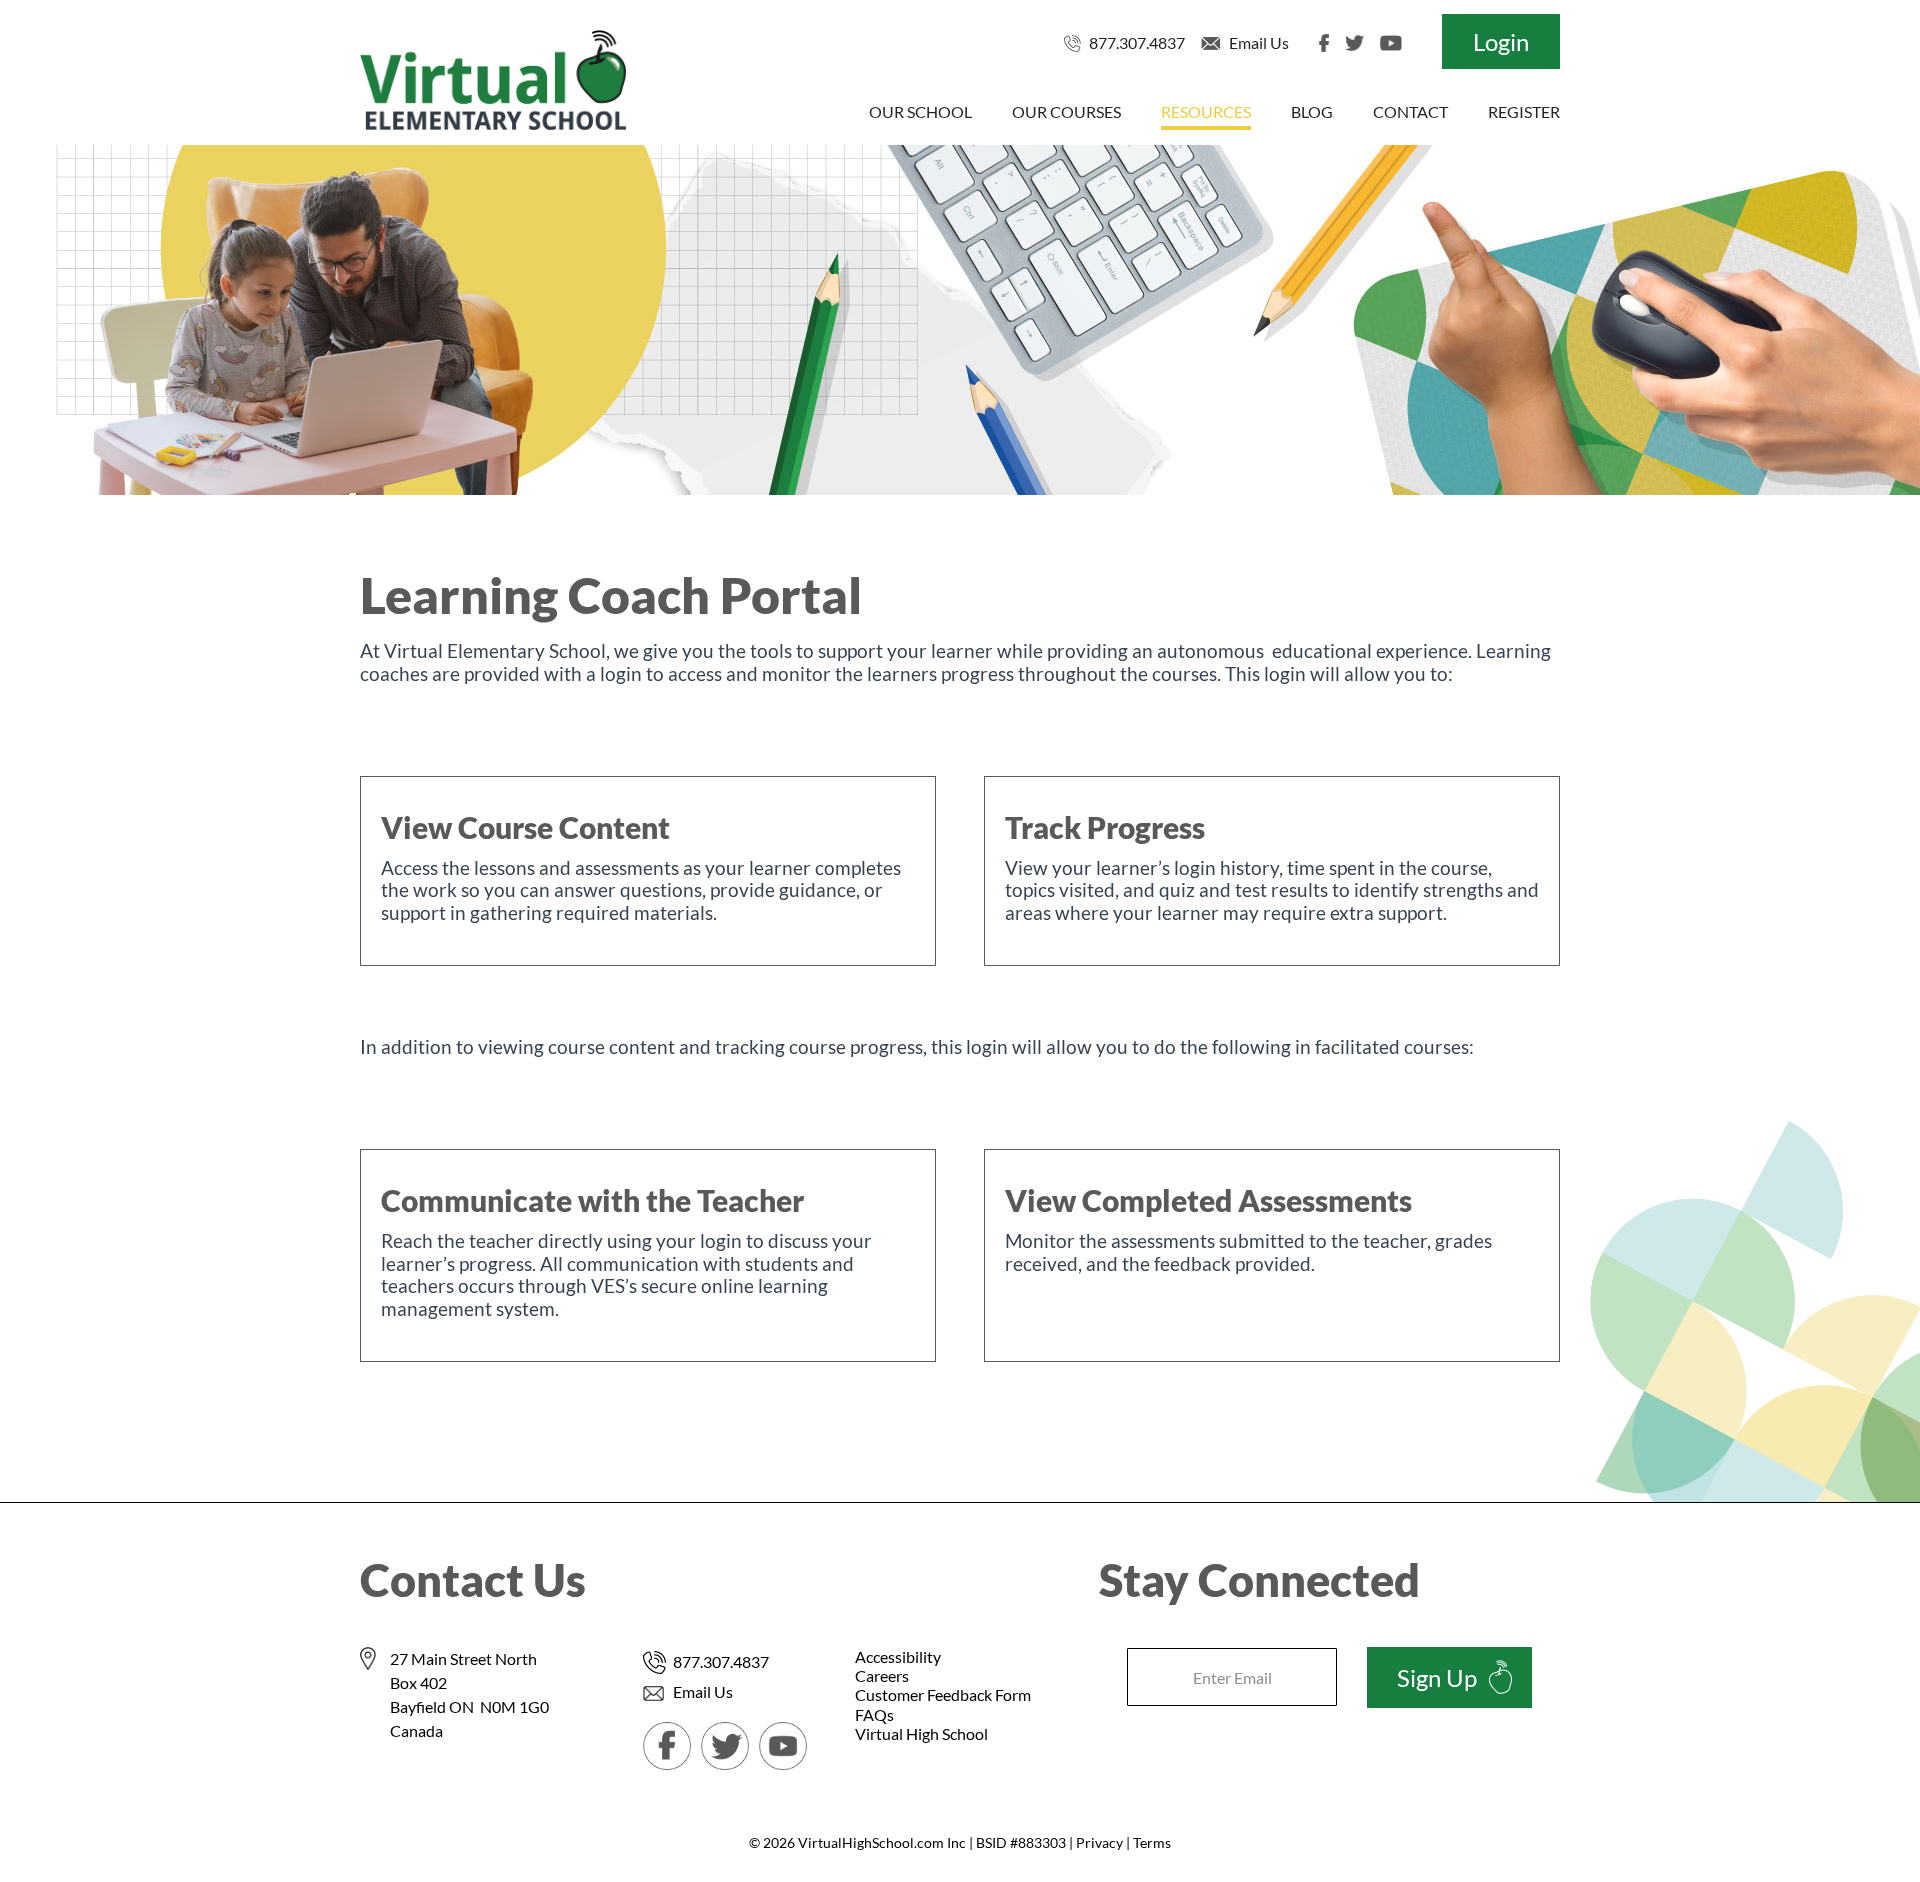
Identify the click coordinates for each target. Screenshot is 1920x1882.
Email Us (1259, 42)
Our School (920, 111)
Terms (1152, 1842)
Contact (1410, 111)
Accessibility (898, 1656)
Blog (1312, 111)
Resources (1206, 111)
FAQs (874, 1714)
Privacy (1099, 1842)
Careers (882, 1675)
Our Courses (1066, 111)
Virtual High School (921, 1733)
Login (1501, 41)
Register (1524, 111)
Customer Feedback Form (943, 1694)
